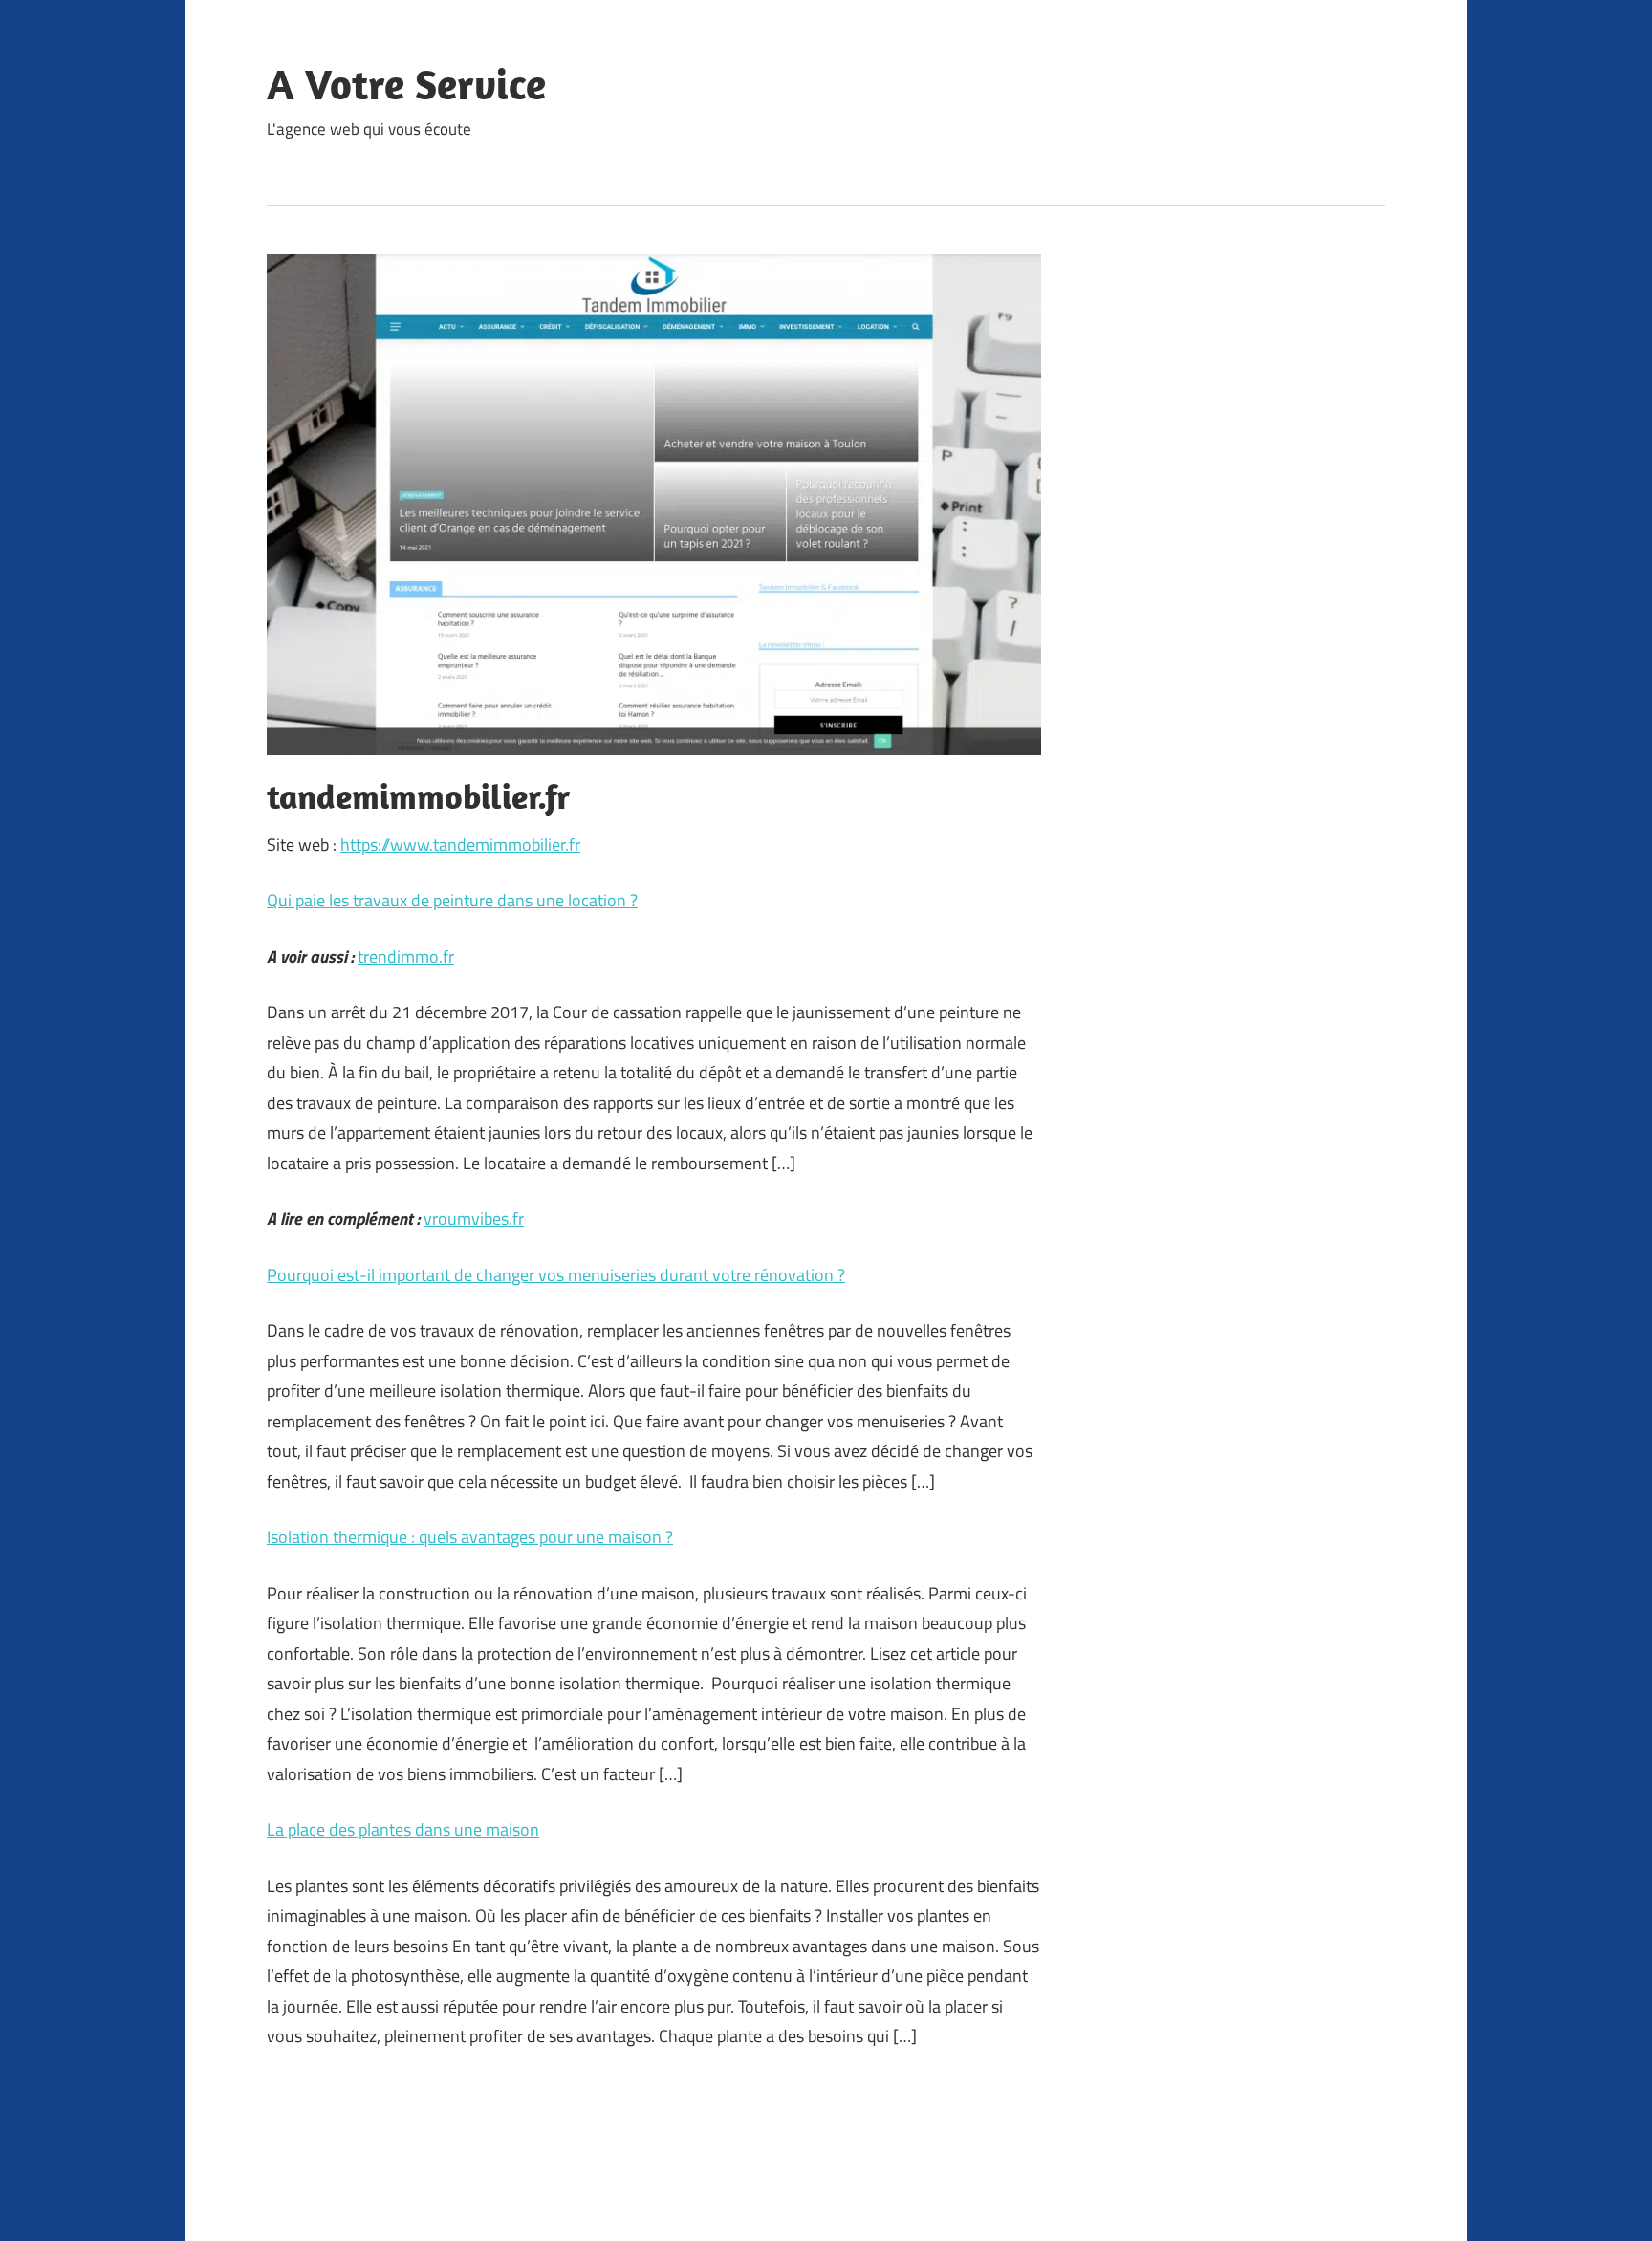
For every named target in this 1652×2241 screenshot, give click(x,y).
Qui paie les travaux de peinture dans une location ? (452, 900)
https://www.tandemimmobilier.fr (460, 845)
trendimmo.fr (406, 957)
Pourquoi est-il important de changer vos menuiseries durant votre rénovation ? (556, 1275)
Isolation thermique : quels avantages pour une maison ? (470, 1537)
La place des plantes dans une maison (403, 1829)
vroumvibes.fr (474, 1218)
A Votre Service (406, 84)
